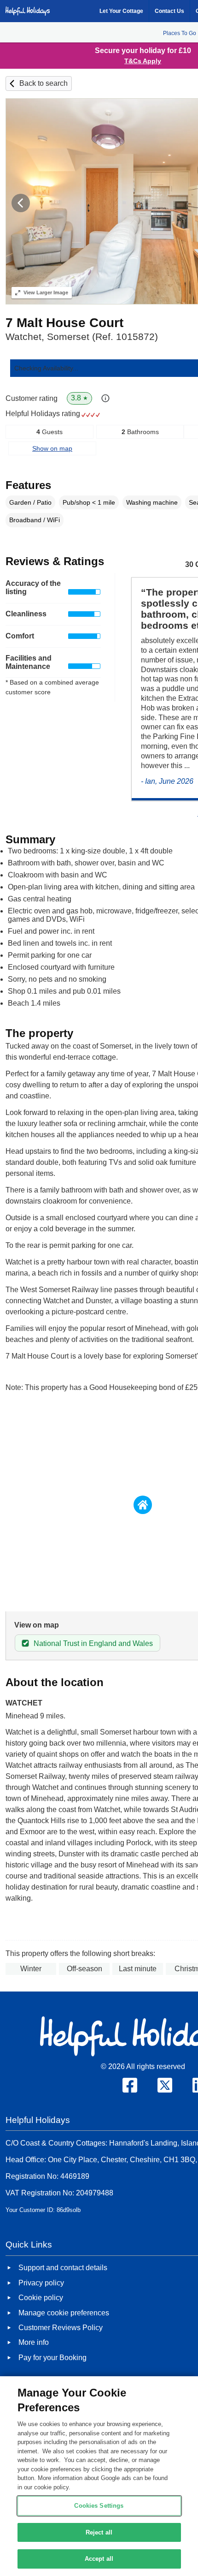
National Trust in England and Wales (93, 1643)
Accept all (99, 2559)
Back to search (44, 83)
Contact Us (169, 11)
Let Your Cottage (121, 11)
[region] (99, 2476)
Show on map (52, 448)
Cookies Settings (99, 2506)
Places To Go (180, 33)
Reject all (99, 2532)
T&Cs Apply (143, 61)
